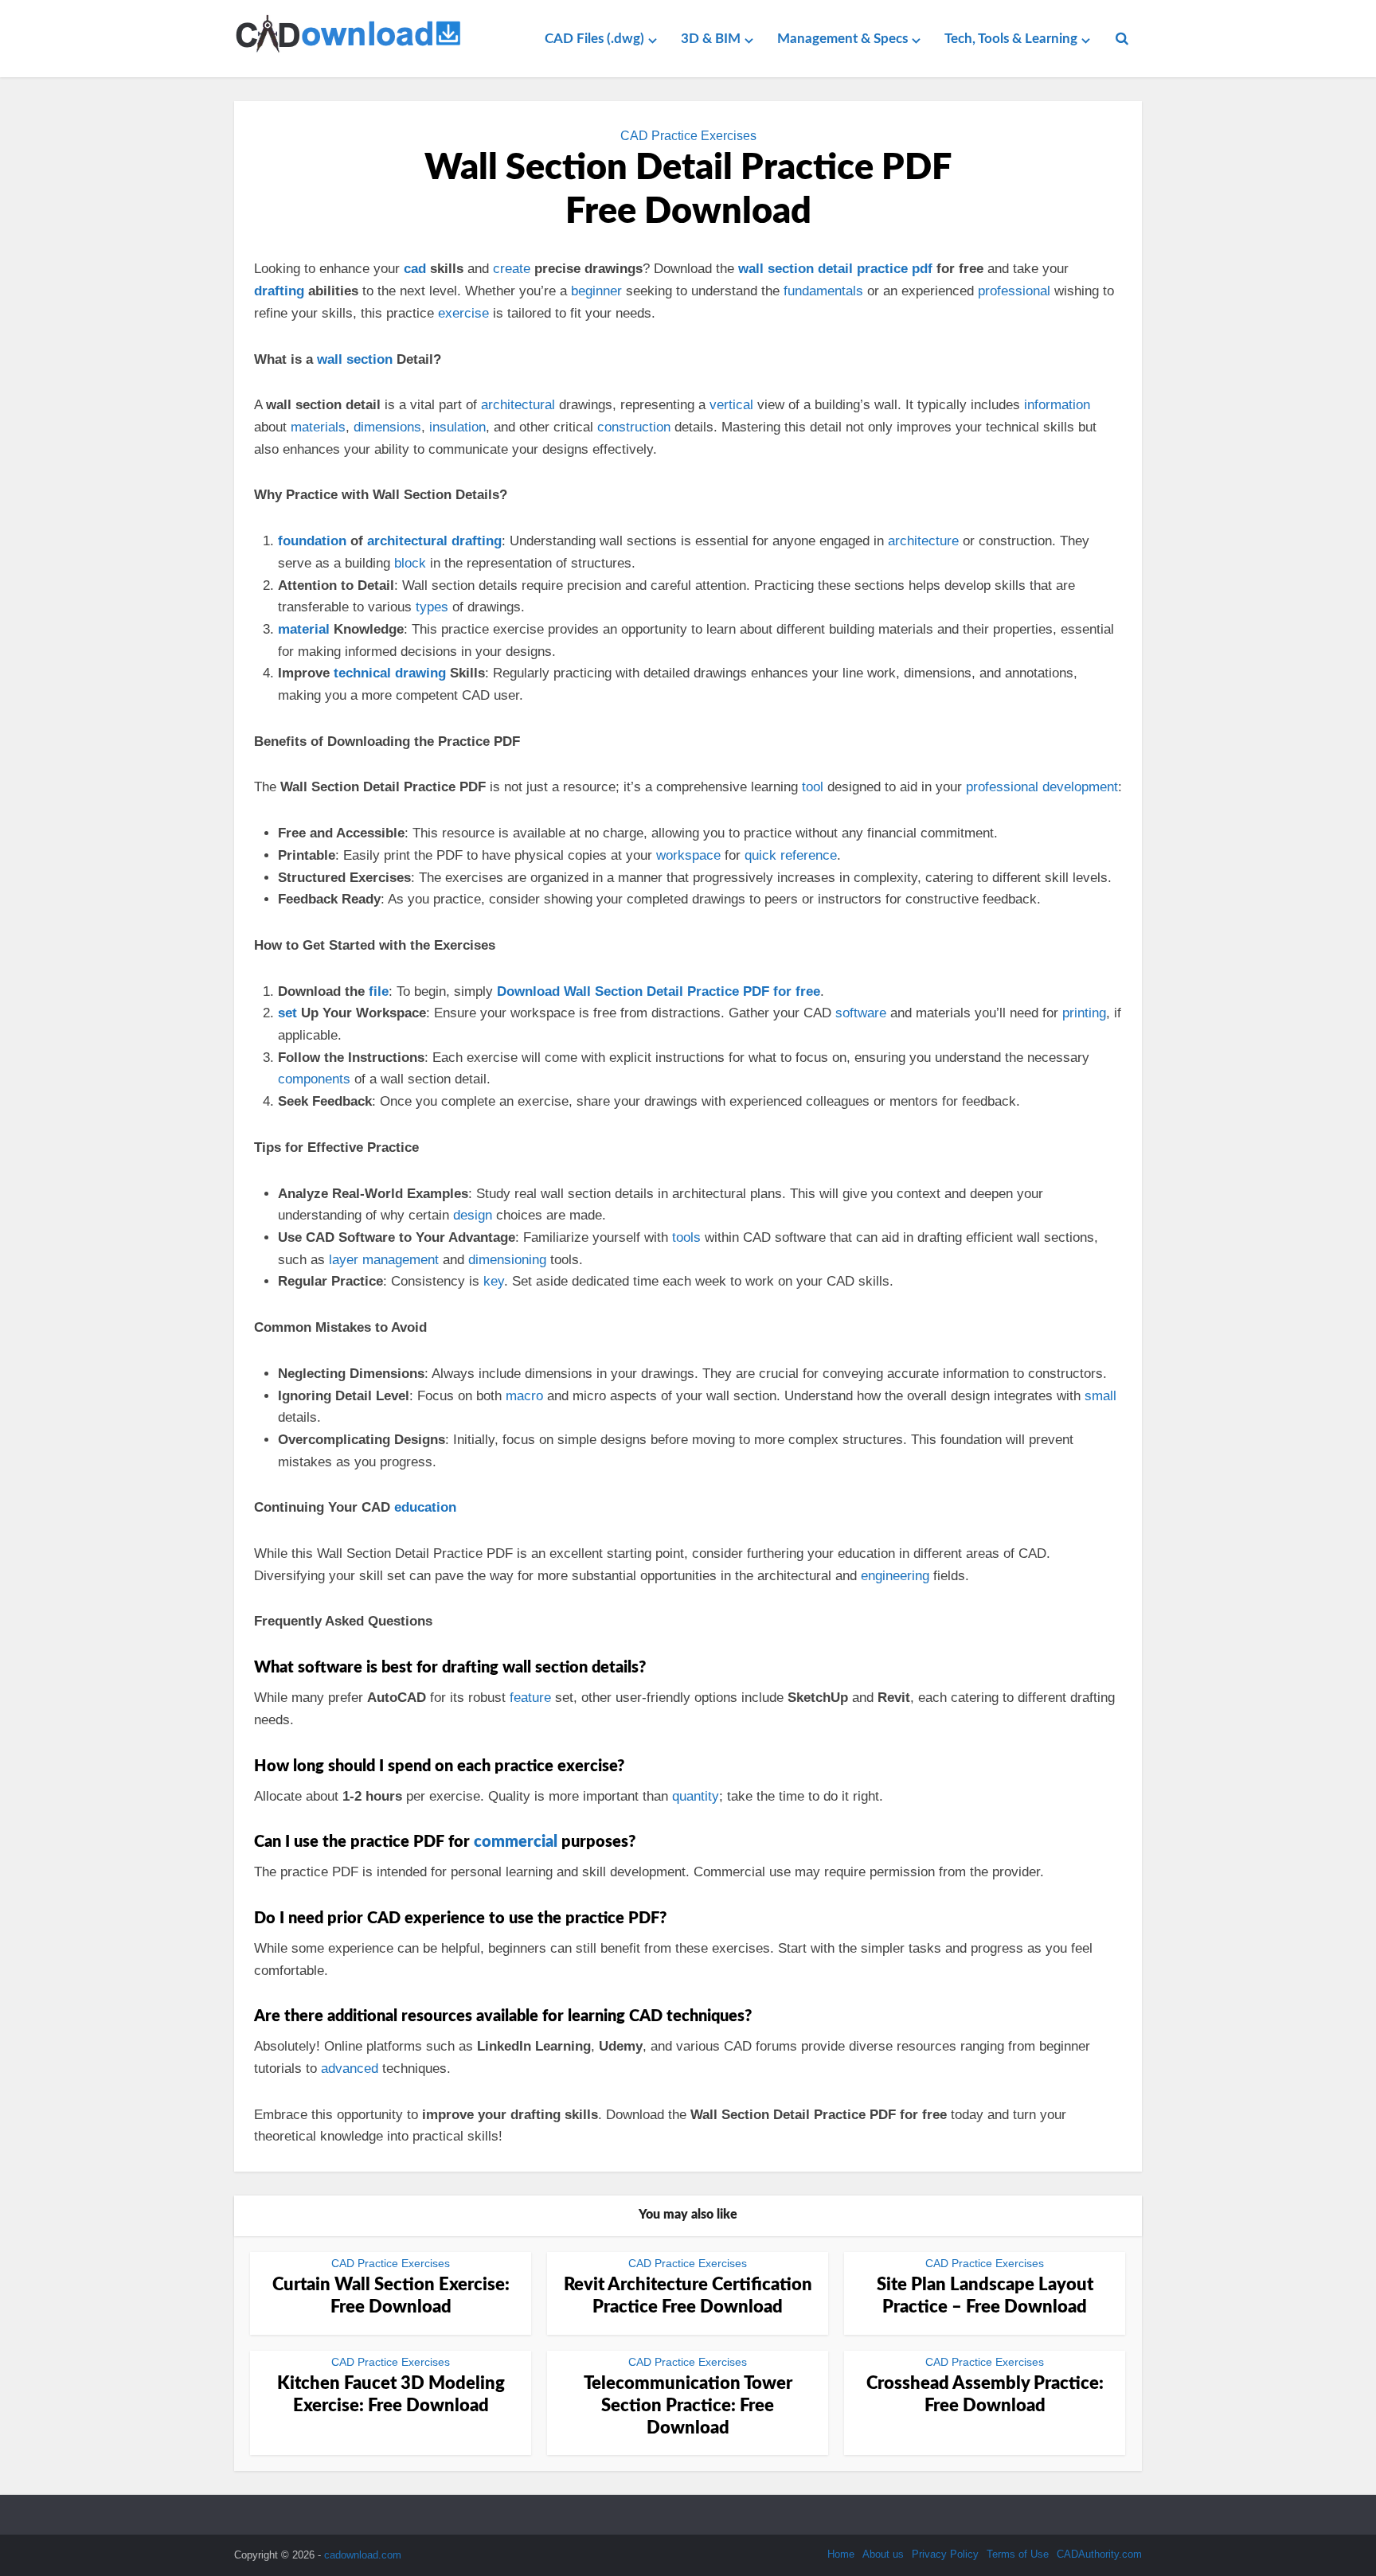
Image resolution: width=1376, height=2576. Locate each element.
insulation (457, 427)
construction (634, 427)
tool (813, 787)
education (425, 1507)
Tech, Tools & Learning (1011, 39)
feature (530, 1698)
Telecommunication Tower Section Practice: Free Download (688, 2406)
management (401, 1260)
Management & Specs (842, 39)
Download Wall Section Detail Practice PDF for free (659, 991)
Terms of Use (1018, 2554)
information (1057, 405)
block (410, 563)
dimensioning (507, 1260)
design (473, 1215)
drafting (279, 291)
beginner (596, 291)
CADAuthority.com (1099, 2554)
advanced (350, 2069)
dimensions (387, 427)
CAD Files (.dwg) (594, 39)
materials (318, 427)
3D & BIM (711, 39)
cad (415, 269)
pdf (922, 269)
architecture (923, 541)
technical (364, 673)
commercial (516, 1842)
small (1100, 1396)
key (494, 1281)
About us (883, 2554)
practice (882, 269)
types (432, 607)
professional (1014, 291)
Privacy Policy (945, 2554)
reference (809, 855)
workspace (688, 855)
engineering (895, 1576)
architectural (518, 405)
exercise (463, 313)
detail (835, 269)
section (791, 269)
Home (841, 2554)
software (861, 1013)
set (287, 1013)
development (1080, 787)
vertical (731, 405)
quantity (696, 1796)
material (304, 629)
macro (524, 1396)
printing (1084, 1013)
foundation (312, 541)
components (314, 1079)
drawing (420, 673)
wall (751, 269)
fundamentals (823, 291)
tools (686, 1237)
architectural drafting (434, 541)
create (512, 269)
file (379, 991)
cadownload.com (363, 2555)
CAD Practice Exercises (688, 136)
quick (760, 855)
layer (344, 1260)
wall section (355, 359)
